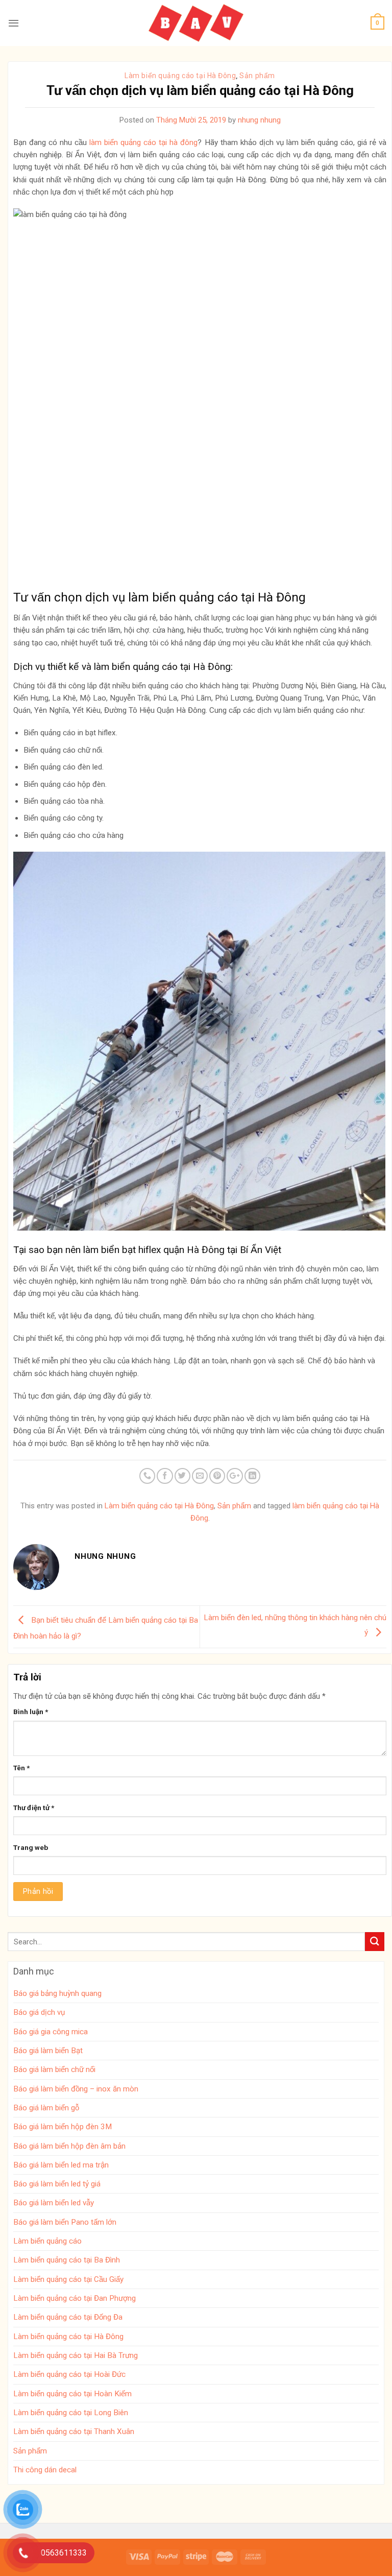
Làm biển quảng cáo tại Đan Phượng (75, 2298)
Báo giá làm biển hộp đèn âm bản (69, 2146)
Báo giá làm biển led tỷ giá (57, 2184)
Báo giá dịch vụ (39, 2012)
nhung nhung (259, 120)
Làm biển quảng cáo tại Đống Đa (68, 2317)
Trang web (31, 1847)
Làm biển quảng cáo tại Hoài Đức (69, 2374)
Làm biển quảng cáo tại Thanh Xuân (74, 2431)
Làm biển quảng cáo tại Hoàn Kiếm (72, 2394)
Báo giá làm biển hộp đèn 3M (63, 2127)
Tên (21, 1768)
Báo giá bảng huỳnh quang (57, 1993)
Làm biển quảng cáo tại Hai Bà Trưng (76, 2355)
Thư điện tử (34, 1808)
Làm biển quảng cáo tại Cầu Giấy (68, 2279)
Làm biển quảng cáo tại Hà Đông (180, 76)
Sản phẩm (257, 76)
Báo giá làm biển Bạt (48, 2051)
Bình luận (31, 1712)
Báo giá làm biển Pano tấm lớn (65, 2222)
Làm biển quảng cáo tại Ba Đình (67, 2260)
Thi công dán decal (45, 2470)
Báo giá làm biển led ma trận (61, 2165)
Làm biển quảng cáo (47, 2241)
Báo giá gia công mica (51, 2032)
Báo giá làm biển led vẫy (54, 2203)
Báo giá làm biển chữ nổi (54, 2069)
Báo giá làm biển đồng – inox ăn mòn (76, 2089)
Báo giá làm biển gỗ (46, 2108)
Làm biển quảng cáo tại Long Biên (71, 2413)
